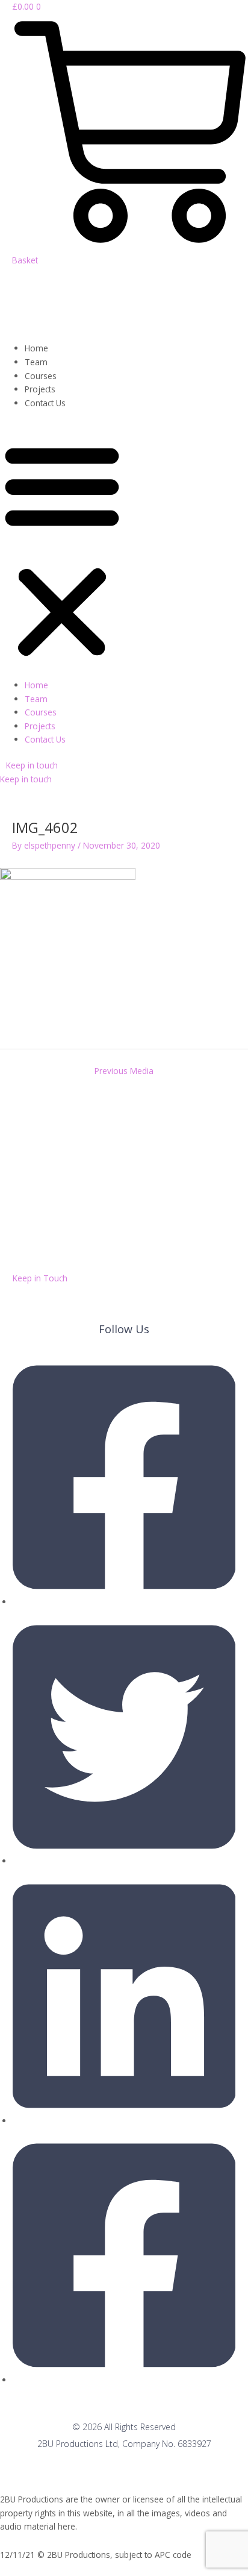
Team (36, 362)
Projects (40, 389)
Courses (41, 376)
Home (36, 348)
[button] (62, 551)
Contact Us (45, 403)
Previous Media (124, 1071)
